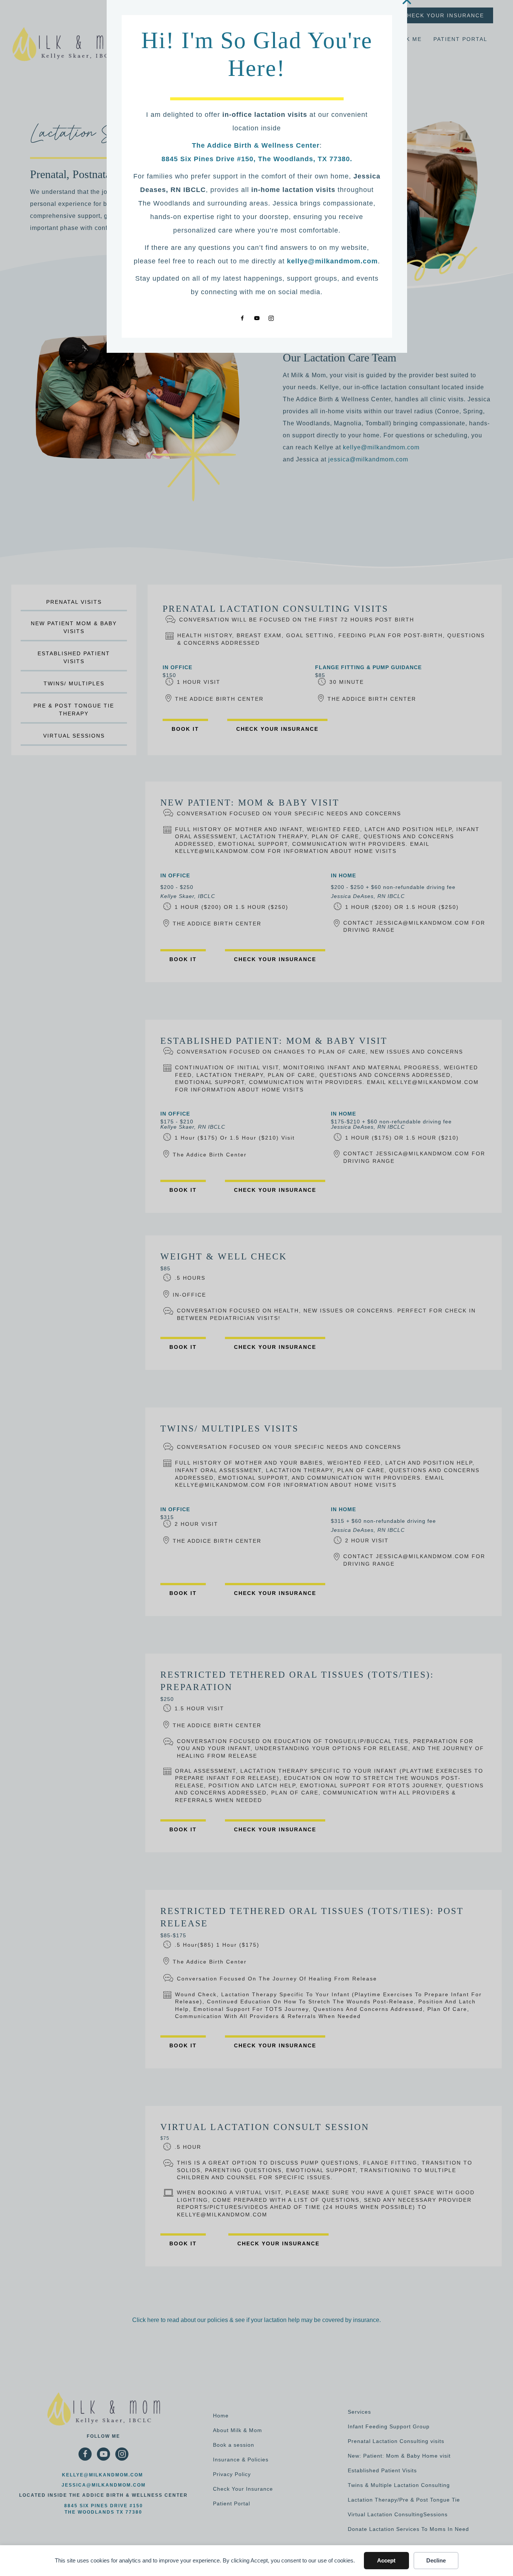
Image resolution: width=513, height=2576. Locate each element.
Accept (386, 2560)
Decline (436, 2560)
